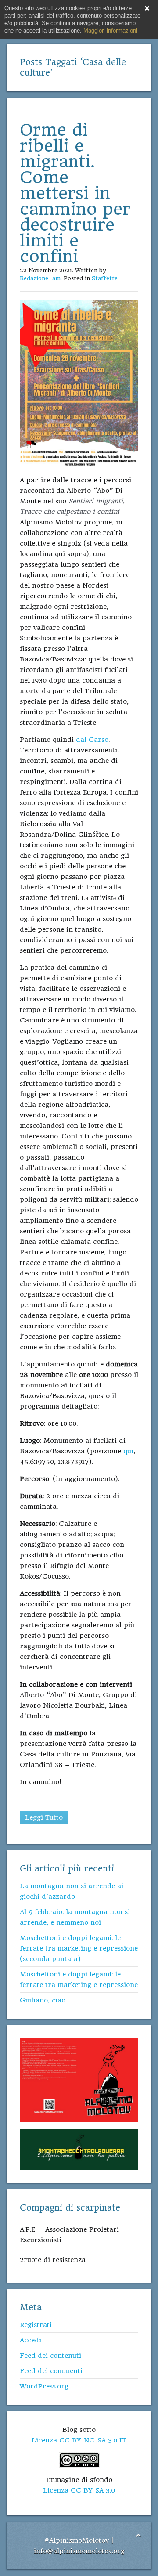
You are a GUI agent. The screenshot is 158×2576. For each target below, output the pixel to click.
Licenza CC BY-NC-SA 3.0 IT (79, 2440)
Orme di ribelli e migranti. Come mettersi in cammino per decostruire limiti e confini (75, 193)
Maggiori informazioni (110, 31)
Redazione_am (40, 278)
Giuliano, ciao (43, 2000)
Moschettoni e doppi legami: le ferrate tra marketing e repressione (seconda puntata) (79, 1948)
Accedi (31, 2340)
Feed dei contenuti (50, 2356)
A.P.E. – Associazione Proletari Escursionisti (69, 2235)
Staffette (105, 278)
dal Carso (92, 740)
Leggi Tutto (44, 1817)
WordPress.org (44, 2386)
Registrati (36, 2325)
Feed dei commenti (51, 2371)
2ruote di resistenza (53, 2260)
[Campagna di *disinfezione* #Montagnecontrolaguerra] (79, 2149)
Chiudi (147, 8)
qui (128, 1451)
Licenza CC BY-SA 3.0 (79, 2490)
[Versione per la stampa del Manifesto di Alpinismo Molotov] (79, 2080)
